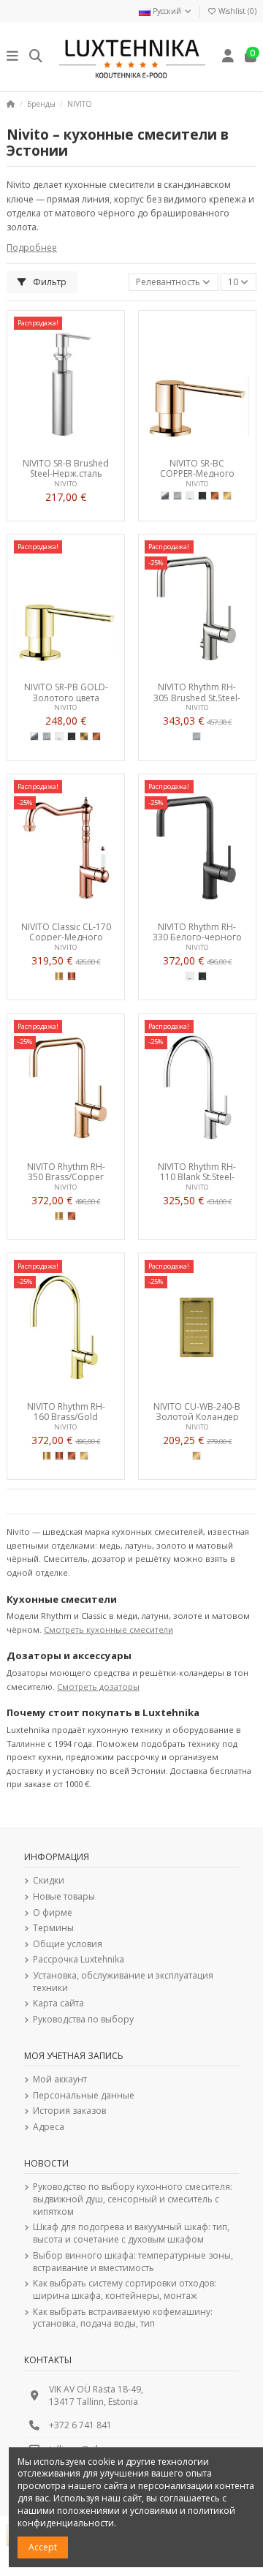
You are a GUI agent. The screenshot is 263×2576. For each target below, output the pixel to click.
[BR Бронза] (84, 736)
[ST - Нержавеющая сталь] (178, 496)
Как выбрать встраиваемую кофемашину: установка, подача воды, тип (123, 2318)
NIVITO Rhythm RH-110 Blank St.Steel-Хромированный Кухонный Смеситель (197, 1171)
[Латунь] (59, 976)
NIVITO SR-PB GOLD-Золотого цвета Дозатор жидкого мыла (66, 692)
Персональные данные (84, 2096)
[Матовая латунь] (227, 496)
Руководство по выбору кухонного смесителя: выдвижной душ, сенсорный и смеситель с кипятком (133, 2199)
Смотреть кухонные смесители (108, 1629)
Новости (46, 2163)
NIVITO (66, 484)
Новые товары (64, 1897)
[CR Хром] (165, 496)
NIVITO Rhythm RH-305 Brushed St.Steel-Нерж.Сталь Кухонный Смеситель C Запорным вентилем (197, 692)
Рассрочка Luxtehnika (79, 1960)
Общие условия (68, 1944)
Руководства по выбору (83, 2020)
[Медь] (72, 976)
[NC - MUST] (202, 496)
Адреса (49, 2127)
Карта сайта (58, 2003)
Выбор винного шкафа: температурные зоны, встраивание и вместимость (133, 2262)
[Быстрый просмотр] (83, 447)
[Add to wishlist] (48, 447)
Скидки (49, 1881)
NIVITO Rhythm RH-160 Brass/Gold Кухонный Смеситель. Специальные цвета (66, 1411)
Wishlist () (236, 11)
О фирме (53, 1913)
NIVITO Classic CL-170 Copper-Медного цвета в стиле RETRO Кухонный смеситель (66, 932)
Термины (53, 1928)
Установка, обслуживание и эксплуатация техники (123, 1982)
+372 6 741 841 (80, 2425)
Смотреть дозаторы (98, 1687)
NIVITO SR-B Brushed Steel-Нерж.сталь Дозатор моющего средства (66, 468)
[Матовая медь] (215, 496)
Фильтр (49, 282)
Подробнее (32, 248)
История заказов (69, 2111)
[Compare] (65, 447)
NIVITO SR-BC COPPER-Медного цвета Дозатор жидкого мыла (197, 468)
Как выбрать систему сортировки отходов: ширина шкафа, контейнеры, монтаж (125, 2290)
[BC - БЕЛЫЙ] (190, 496)
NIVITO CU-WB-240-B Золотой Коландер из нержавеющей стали (197, 1411)
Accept (43, 2547)
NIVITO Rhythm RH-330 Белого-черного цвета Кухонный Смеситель (197, 932)
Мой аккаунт (60, 2080)
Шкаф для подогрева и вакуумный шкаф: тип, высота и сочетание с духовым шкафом (131, 2233)
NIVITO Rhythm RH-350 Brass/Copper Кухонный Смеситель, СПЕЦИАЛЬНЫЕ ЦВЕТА (66, 1171)
